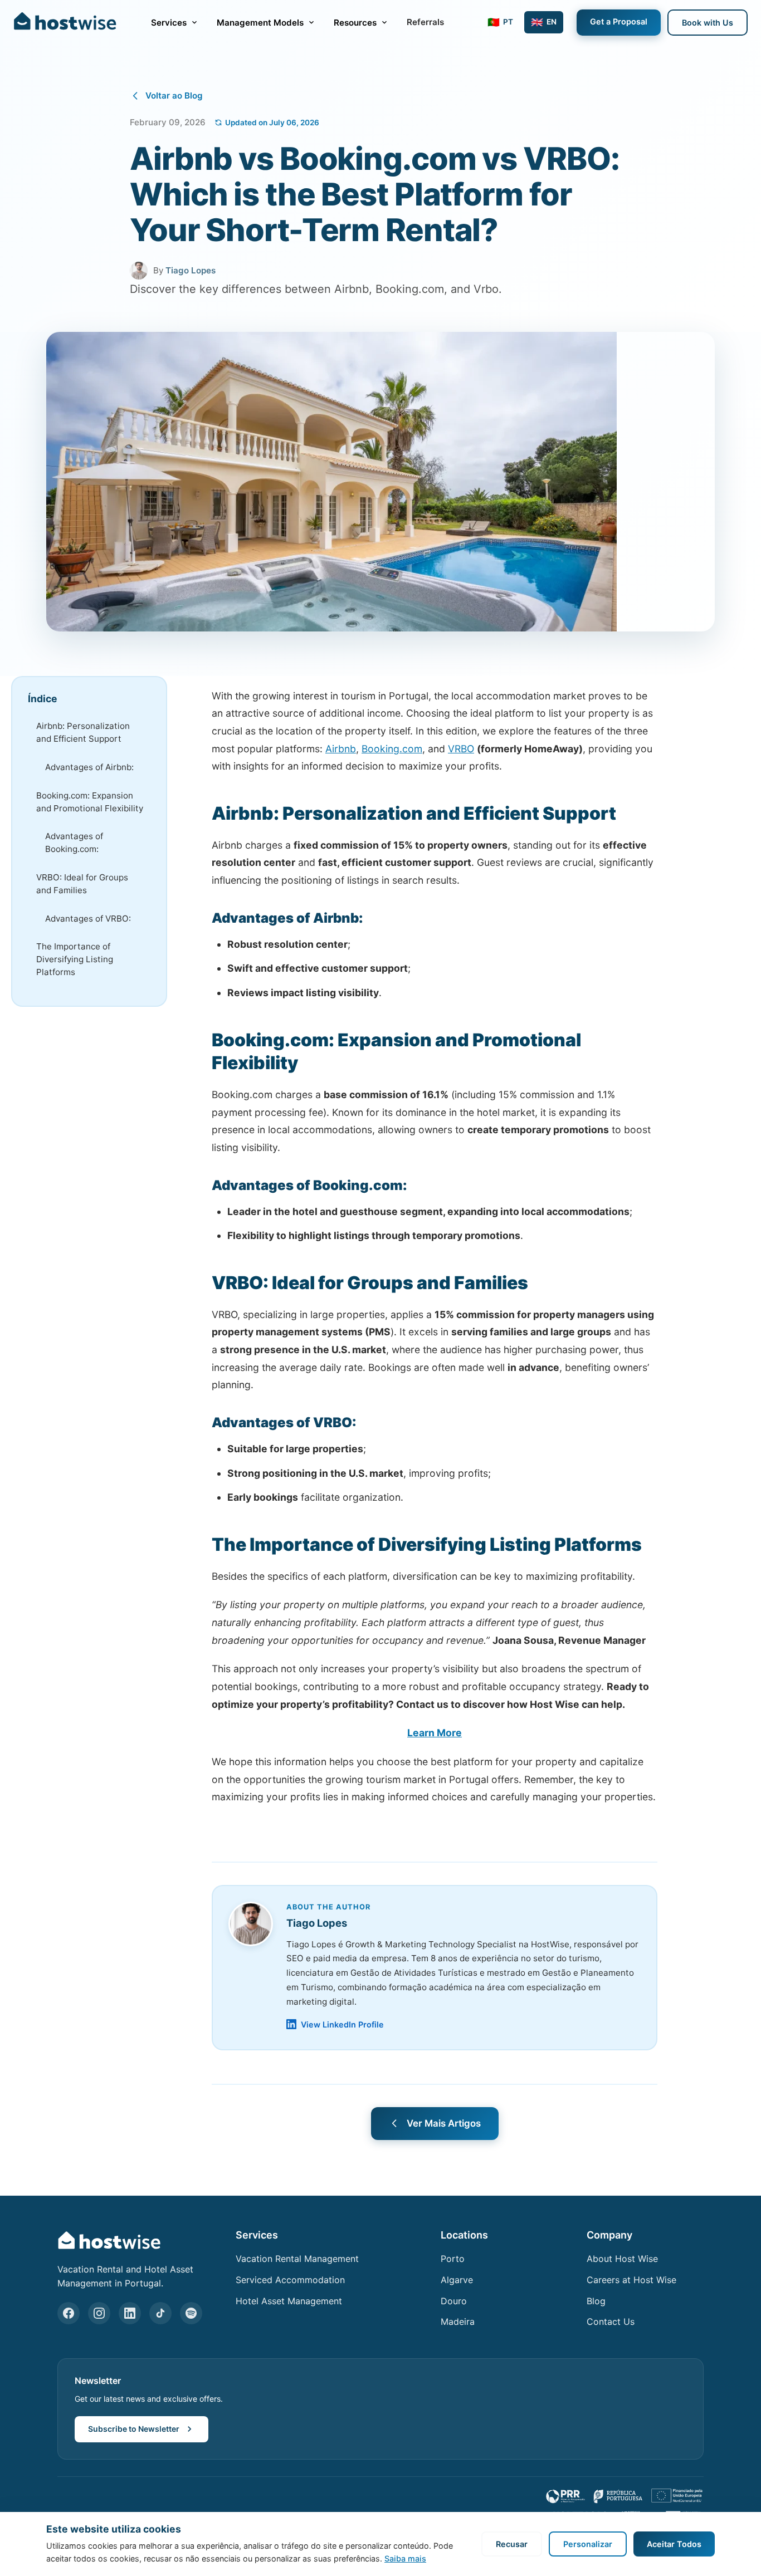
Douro (454, 2301)
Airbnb (341, 749)
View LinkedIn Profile (342, 2024)
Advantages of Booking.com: (74, 843)
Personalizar (588, 2544)
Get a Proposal (619, 21)
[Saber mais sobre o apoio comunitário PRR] (625, 2496)
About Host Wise (622, 2259)
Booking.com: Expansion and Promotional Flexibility (90, 801)
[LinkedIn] (130, 2313)
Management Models (260, 23)
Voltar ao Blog (174, 96)
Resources (355, 23)
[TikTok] (160, 2313)
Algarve (457, 2280)
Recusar (512, 2544)
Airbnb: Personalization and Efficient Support (83, 732)
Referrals (425, 22)
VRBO (461, 749)
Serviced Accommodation (290, 2280)
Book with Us (708, 23)
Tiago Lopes (191, 270)
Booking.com (392, 749)
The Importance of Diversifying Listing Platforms (75, 959)
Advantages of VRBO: (88, 918)
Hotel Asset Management (289, 2301)
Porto (453, 2259)
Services (169, 23)
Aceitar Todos (674, 2544)
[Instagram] (99, 2313)
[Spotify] (191, 2313)
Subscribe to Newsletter (134, 2429)
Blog (596, 2301)
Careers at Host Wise (631, 2280)
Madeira (458, 2322)
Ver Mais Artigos (444, 2123)
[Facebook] (69, 2313)
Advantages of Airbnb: (89, 767)
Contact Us (611, 2322)
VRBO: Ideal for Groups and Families (82, 883)
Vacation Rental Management (297, 2259)
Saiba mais (405, 2558)
